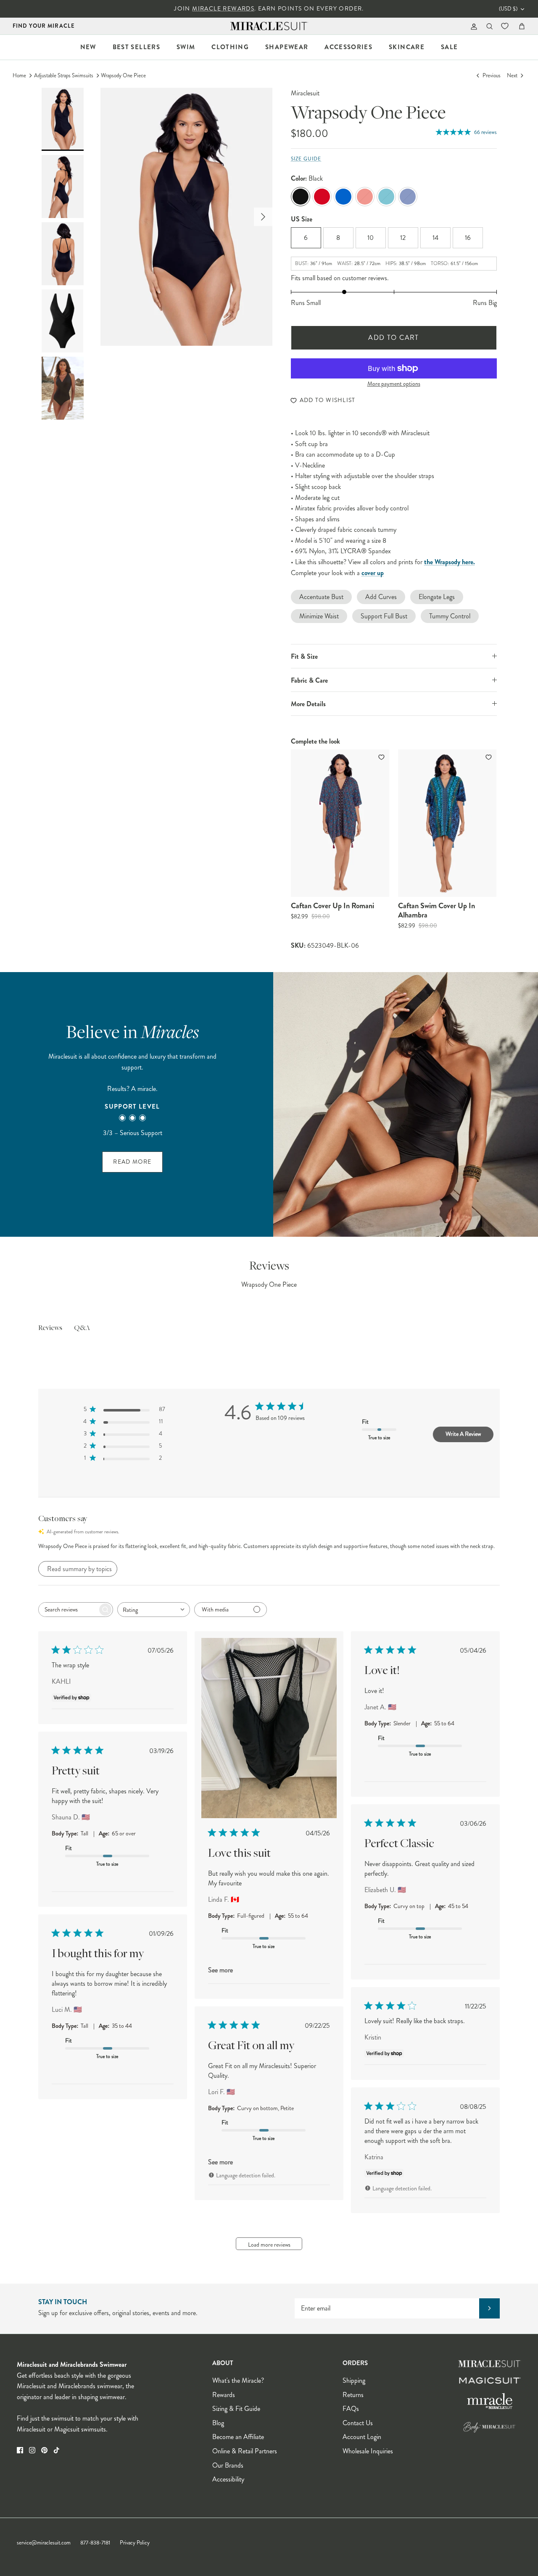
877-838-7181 (95, 2543)
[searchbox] (68, 1610)
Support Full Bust (384, 616)
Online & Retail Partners (245, 2451)
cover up (373, 573)
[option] (186, 217)
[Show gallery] (186, 217)
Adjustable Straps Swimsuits (64, 76)
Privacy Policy (135, 2543)
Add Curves (381, 597)
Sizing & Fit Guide (236, 2409)
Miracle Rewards (223, 9)
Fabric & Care (309, 680)
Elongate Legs (437, 597)
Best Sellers (136, 47)
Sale (449, 47)
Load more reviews (269, 2245)
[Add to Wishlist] (382, 757)
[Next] (263, 217)
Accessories (348, 47)
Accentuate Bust (321, 597)
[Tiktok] (57, 2450)
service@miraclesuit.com (44, 2543)
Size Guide (306, 159)
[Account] (472, 26)
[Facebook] (20, 2450)
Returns (353, 2395)
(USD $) (508, 9)
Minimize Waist (319, 616)
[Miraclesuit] (269, 26)
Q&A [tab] (82, 1328)
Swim (186, 47)
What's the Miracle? (238, 2380)
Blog (218, 2423)
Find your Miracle (44, 26)
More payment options (394, 384)
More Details (308, 704)
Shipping (354, 2380)
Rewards (224, 2395)
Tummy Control (450, 616)
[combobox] (154, 1610)
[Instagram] (32, 2450)
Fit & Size (304, 656)
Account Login (362, 2437)
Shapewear (287, 47)
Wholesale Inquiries (368, 2451)
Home (19, 76)
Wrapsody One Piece (123, 76)
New (88, 47)
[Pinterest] (44, 2450)
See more (220, 1970)
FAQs (351, 2409)
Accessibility (228, 2479)
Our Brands (228, 2465)
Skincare (407, 47)
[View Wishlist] (506, 26)
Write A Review (463, 1434)
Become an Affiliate (238, 2437)
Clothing (230, 47)
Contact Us (358, 2423)
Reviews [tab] (50, 1328)
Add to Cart (394, 338)
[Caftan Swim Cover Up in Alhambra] (447, 823)
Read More (132, 1162)
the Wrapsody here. (450, 562)
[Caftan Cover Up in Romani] (340, 823)
